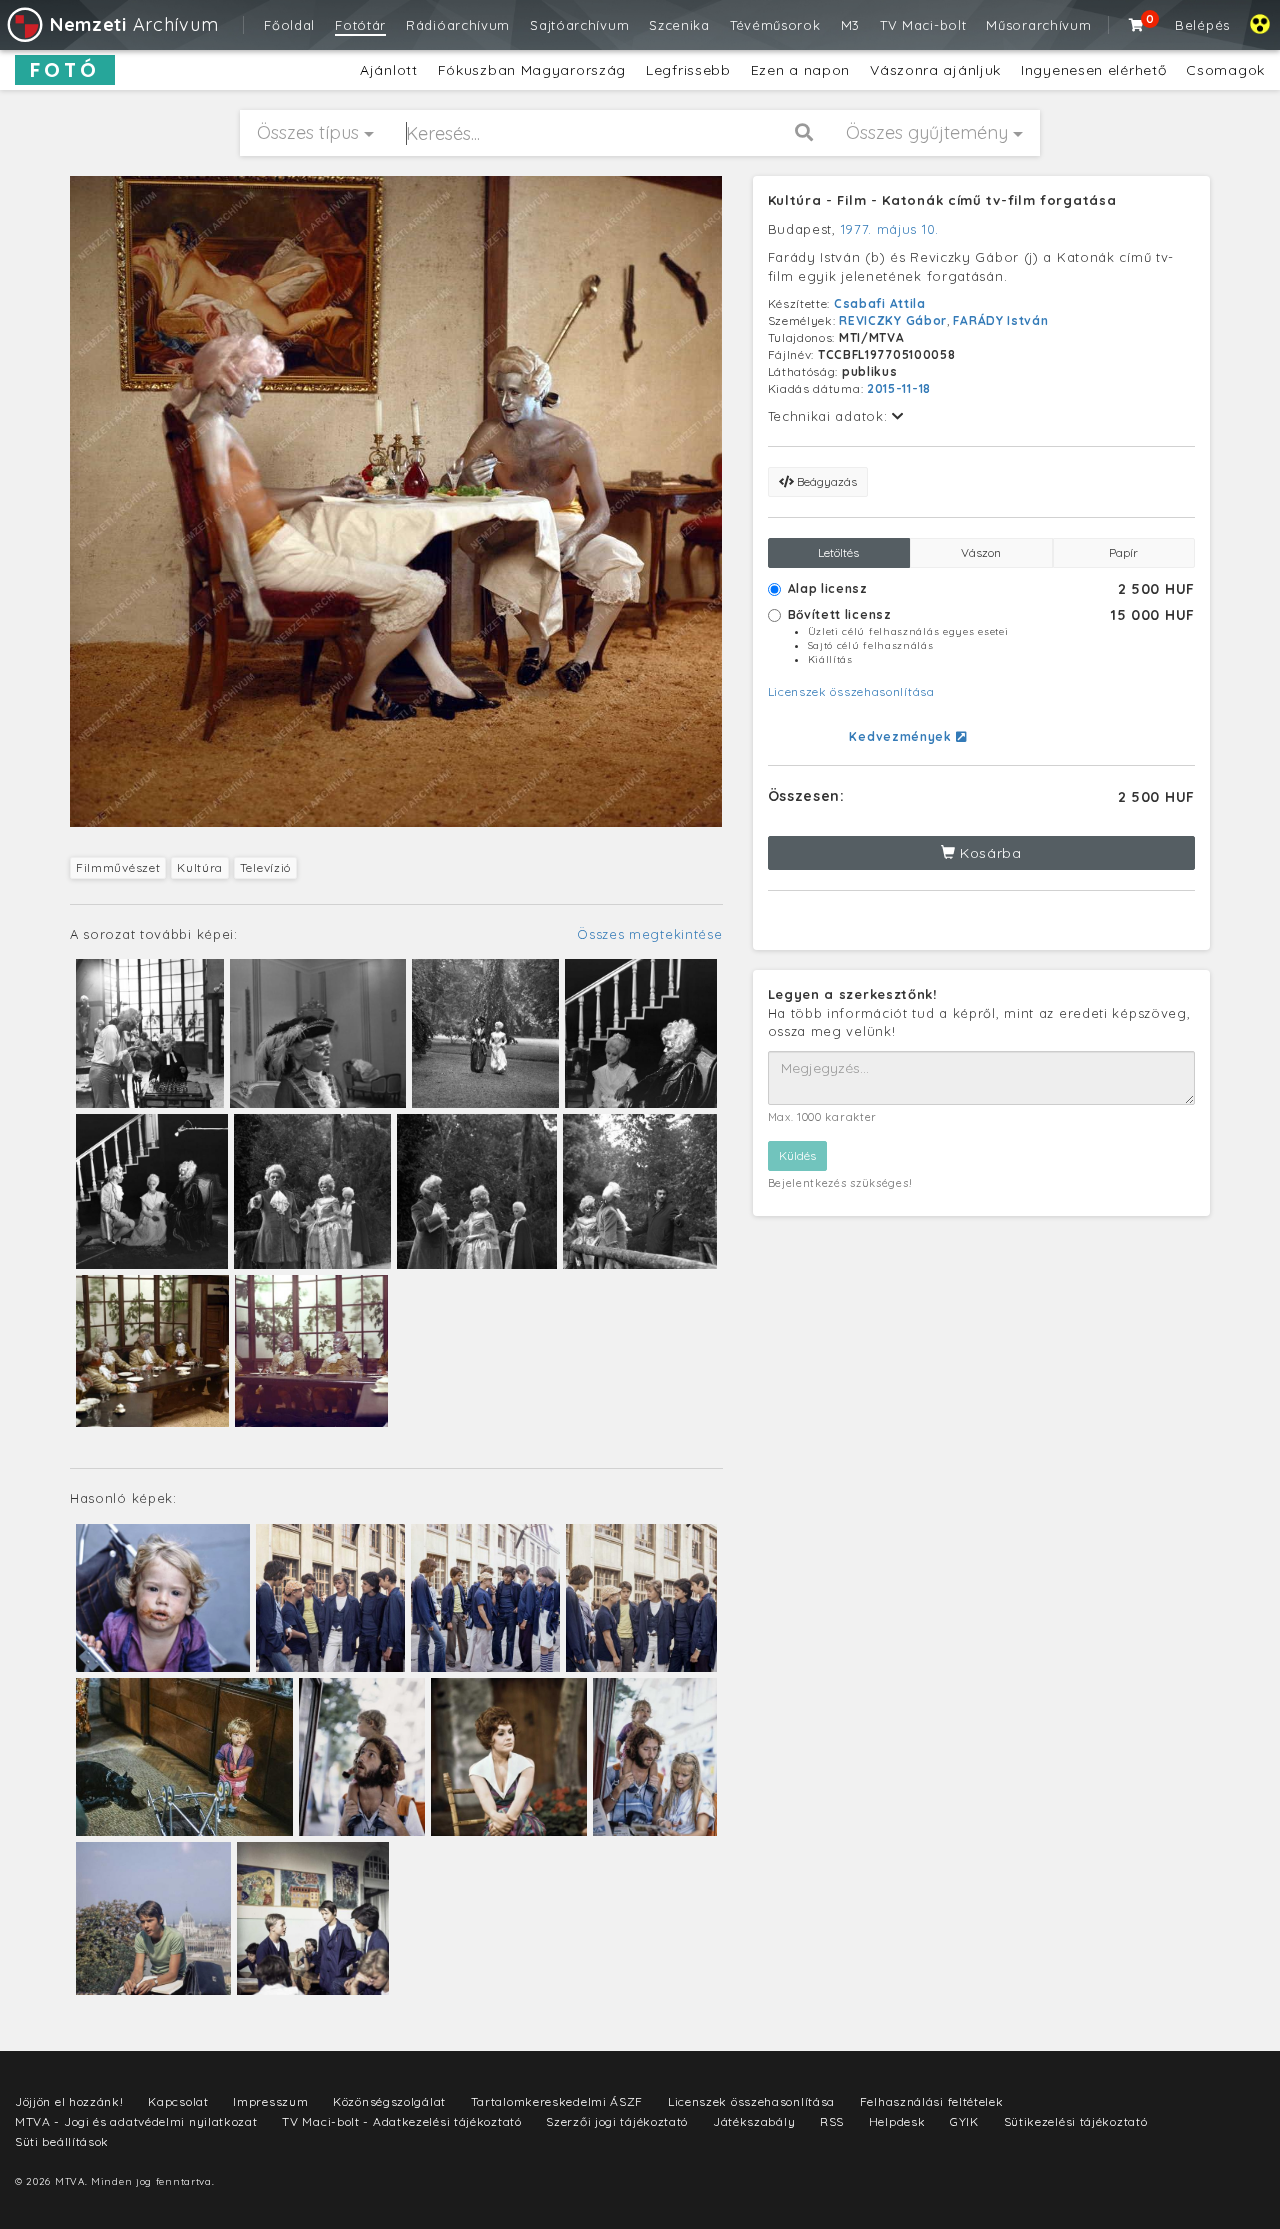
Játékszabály (754, 2121)
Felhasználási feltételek (932, 2101)
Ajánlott (389, 70)
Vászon (981, 552)
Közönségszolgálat (389, 2101)
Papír (1123, 552)
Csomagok (1225, 70)
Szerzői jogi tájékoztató (617, 2121)
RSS (832, 2121)
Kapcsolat (178, 2101)
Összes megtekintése (649, 934)
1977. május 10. (890, 229)
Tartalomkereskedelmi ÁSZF (557, 2101)
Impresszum (270, 2101)
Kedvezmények (902, 736)
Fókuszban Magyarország (532, 70)
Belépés (1202, 25)
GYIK (964, 2121)
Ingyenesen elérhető (1093, 70)
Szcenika (679, 25)
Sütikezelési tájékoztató (1076, 2121)
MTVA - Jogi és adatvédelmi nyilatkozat (136, 2121)
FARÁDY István (1000, 320)
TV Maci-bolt (923, 25)
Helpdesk (897, 2121)
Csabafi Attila (880, 303)
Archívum (134, 24)
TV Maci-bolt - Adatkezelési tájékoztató (401, 2121)
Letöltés (838, 552)
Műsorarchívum (1038, 25)
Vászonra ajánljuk (935, 70)
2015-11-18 (899, 388)
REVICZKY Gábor (893, 320)
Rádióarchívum (458, 25)
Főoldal (289, 25)
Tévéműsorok (775, 25)
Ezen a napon (800, 70)
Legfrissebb (688, 70)
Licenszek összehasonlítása (851, 691)
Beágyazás (825, 481)
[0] (1137, 25)
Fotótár (360, 25)
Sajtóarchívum (579, 25)
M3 (850, 25)
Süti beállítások (62, 2141)
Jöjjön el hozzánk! (69, 2101)
